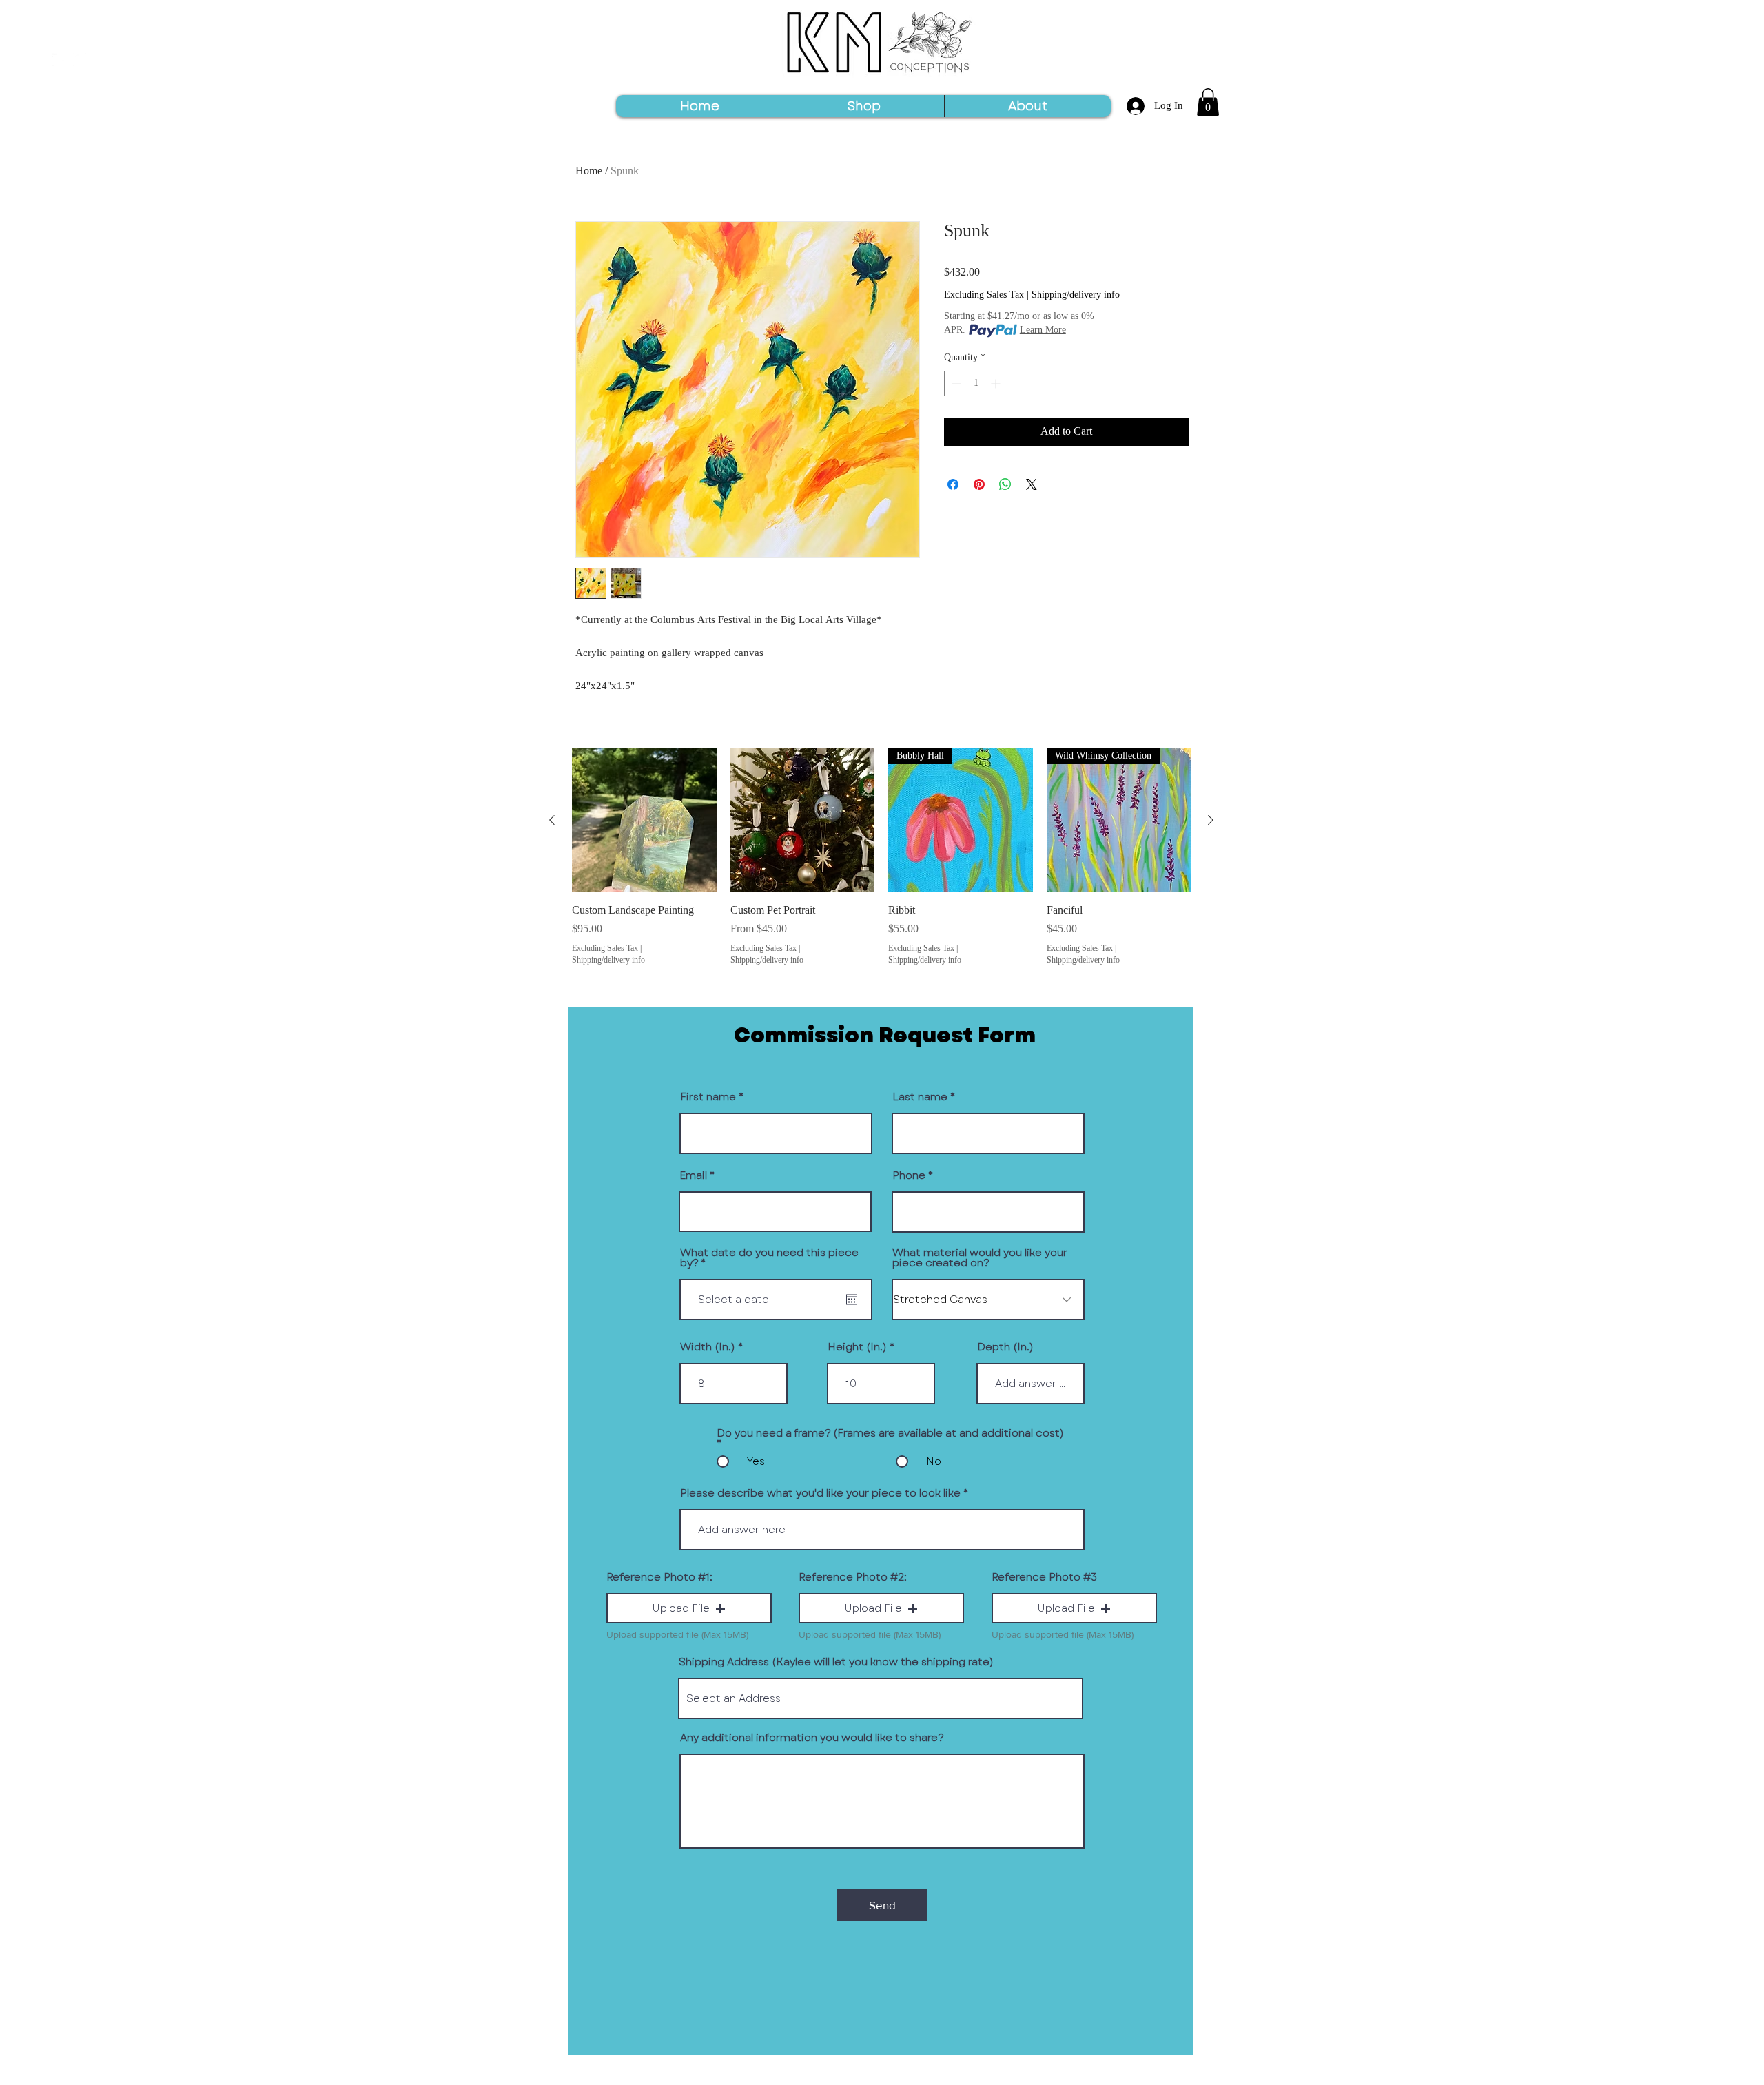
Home (589, 172)
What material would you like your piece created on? (980, 1258)
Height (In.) (857, 1347)
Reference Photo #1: (659, 1578)
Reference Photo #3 (1044, 1578)
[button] (1208, 102)
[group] (881, 858)
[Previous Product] (552, 820)
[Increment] (997, 383)
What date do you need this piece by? (769, 1258)
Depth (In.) (1005, 1347)
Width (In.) (708, 1347)
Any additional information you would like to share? (812, 1738)
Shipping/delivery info (1076, 296)
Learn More (1043, 331)
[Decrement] (955, 383)
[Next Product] (1211, 820)
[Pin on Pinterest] (979, 484)
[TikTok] (58, 60)
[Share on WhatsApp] (1005, 484)
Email (693, 1176)
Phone (909, 1176)
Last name (920, 1097)
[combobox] (881, 1698)
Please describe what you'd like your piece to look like (820, 1493)
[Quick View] (644, 821)
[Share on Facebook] (953, 484)
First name (708, 1097)
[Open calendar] (852, 1300)
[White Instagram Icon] (80, 60)
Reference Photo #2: (853, 1578)
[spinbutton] (976, 383)
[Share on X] (1032, 484)
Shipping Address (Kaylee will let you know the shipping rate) (836, 1662)
